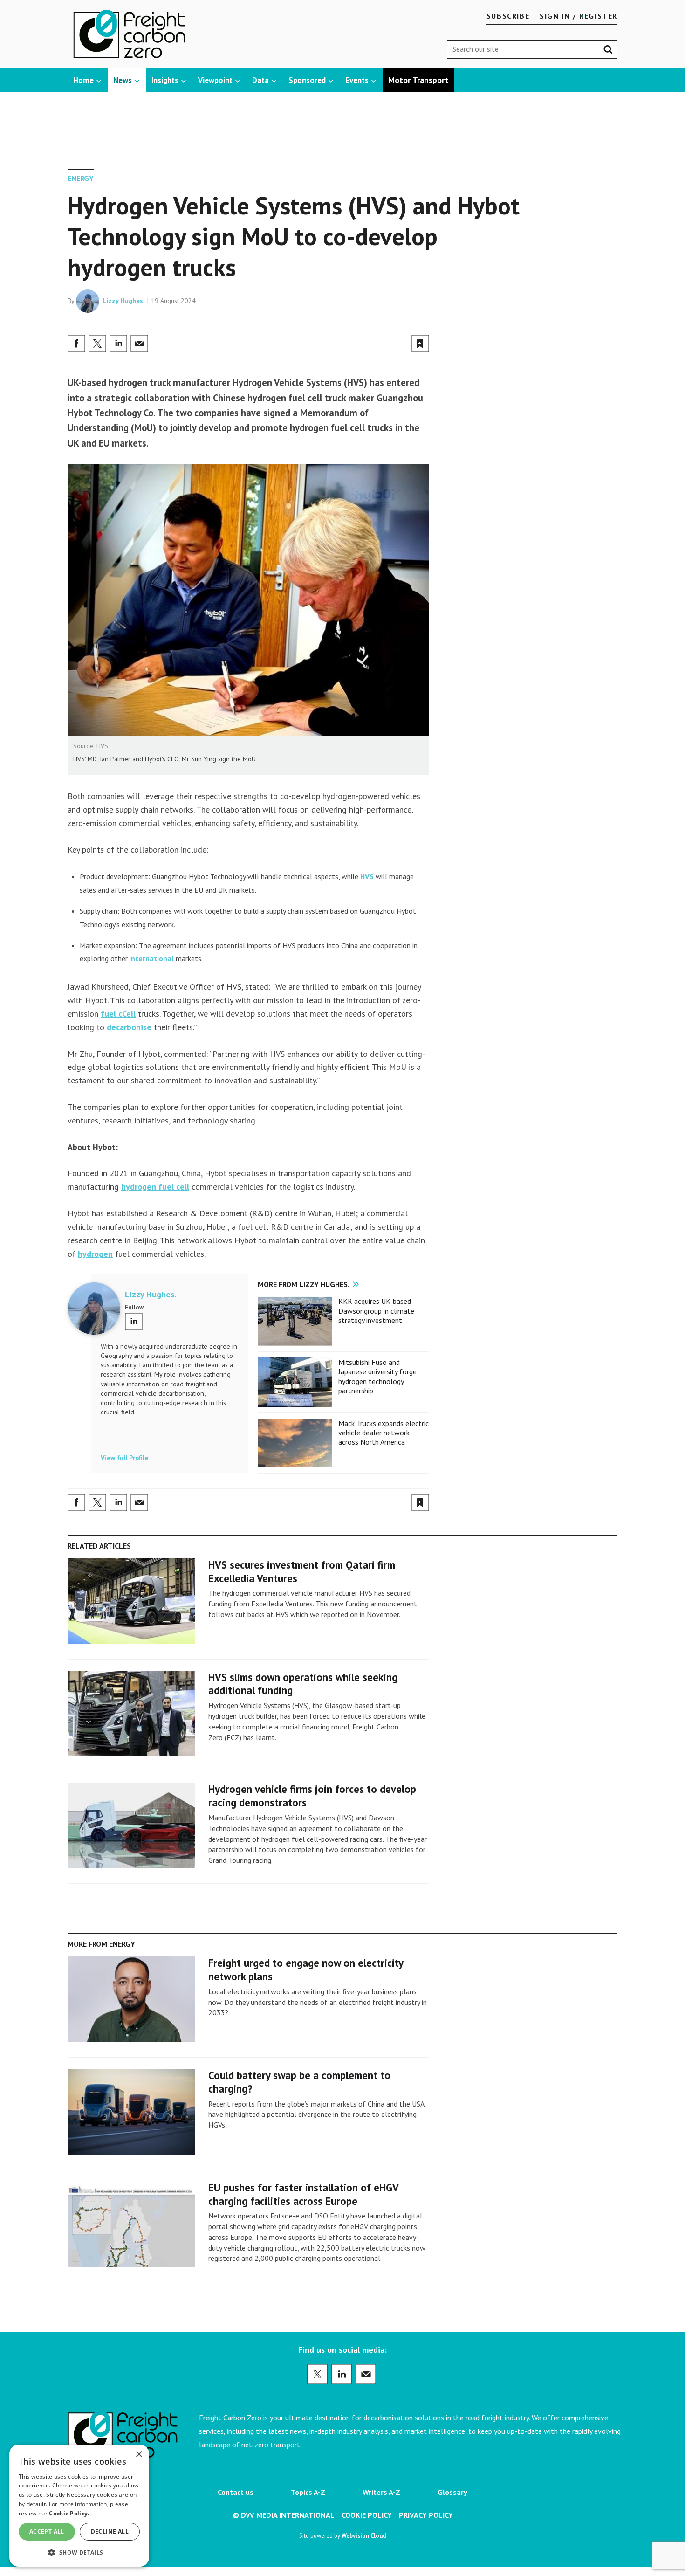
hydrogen (95, 1254)
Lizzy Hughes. (124, 301)
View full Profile (124, 1458)
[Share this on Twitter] (97, 344)
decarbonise (129, 1027)
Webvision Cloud (364, 2535)
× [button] (139, 2455)
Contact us (236, 2492)
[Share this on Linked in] (118, 344)
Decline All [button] (110, 2531)
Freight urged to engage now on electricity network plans (306, 1970)
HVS (367, 876)
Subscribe (508, 16)
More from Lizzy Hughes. (304, 1284)
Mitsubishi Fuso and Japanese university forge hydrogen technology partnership (377, 1376)
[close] (428, 324)
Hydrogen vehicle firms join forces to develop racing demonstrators (312, 1796)
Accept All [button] (47, 2531)
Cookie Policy (367, 2515)
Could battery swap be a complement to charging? (299, 2082)
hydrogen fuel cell (155, 1187)
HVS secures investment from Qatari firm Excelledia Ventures (302, 1571)
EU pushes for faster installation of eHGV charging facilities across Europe (303, 2194)
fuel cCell (118, 1014)
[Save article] (420, 344)
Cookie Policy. (69, 2513)
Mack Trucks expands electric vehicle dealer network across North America (384, 1433)
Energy (81, 178)
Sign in (311, 324)
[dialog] (79, 2506)
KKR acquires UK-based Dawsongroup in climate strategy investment (376, 1311)
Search (610, 48)
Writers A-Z (381, 2492)
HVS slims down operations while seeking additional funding (303, 1684)
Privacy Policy (426, 2515)
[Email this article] (139, 344)
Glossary (452, 2492)
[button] (79, 2552)
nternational (152, 958)
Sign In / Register (579, 16)
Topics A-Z (308, 2492)
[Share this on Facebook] (76, 344)
